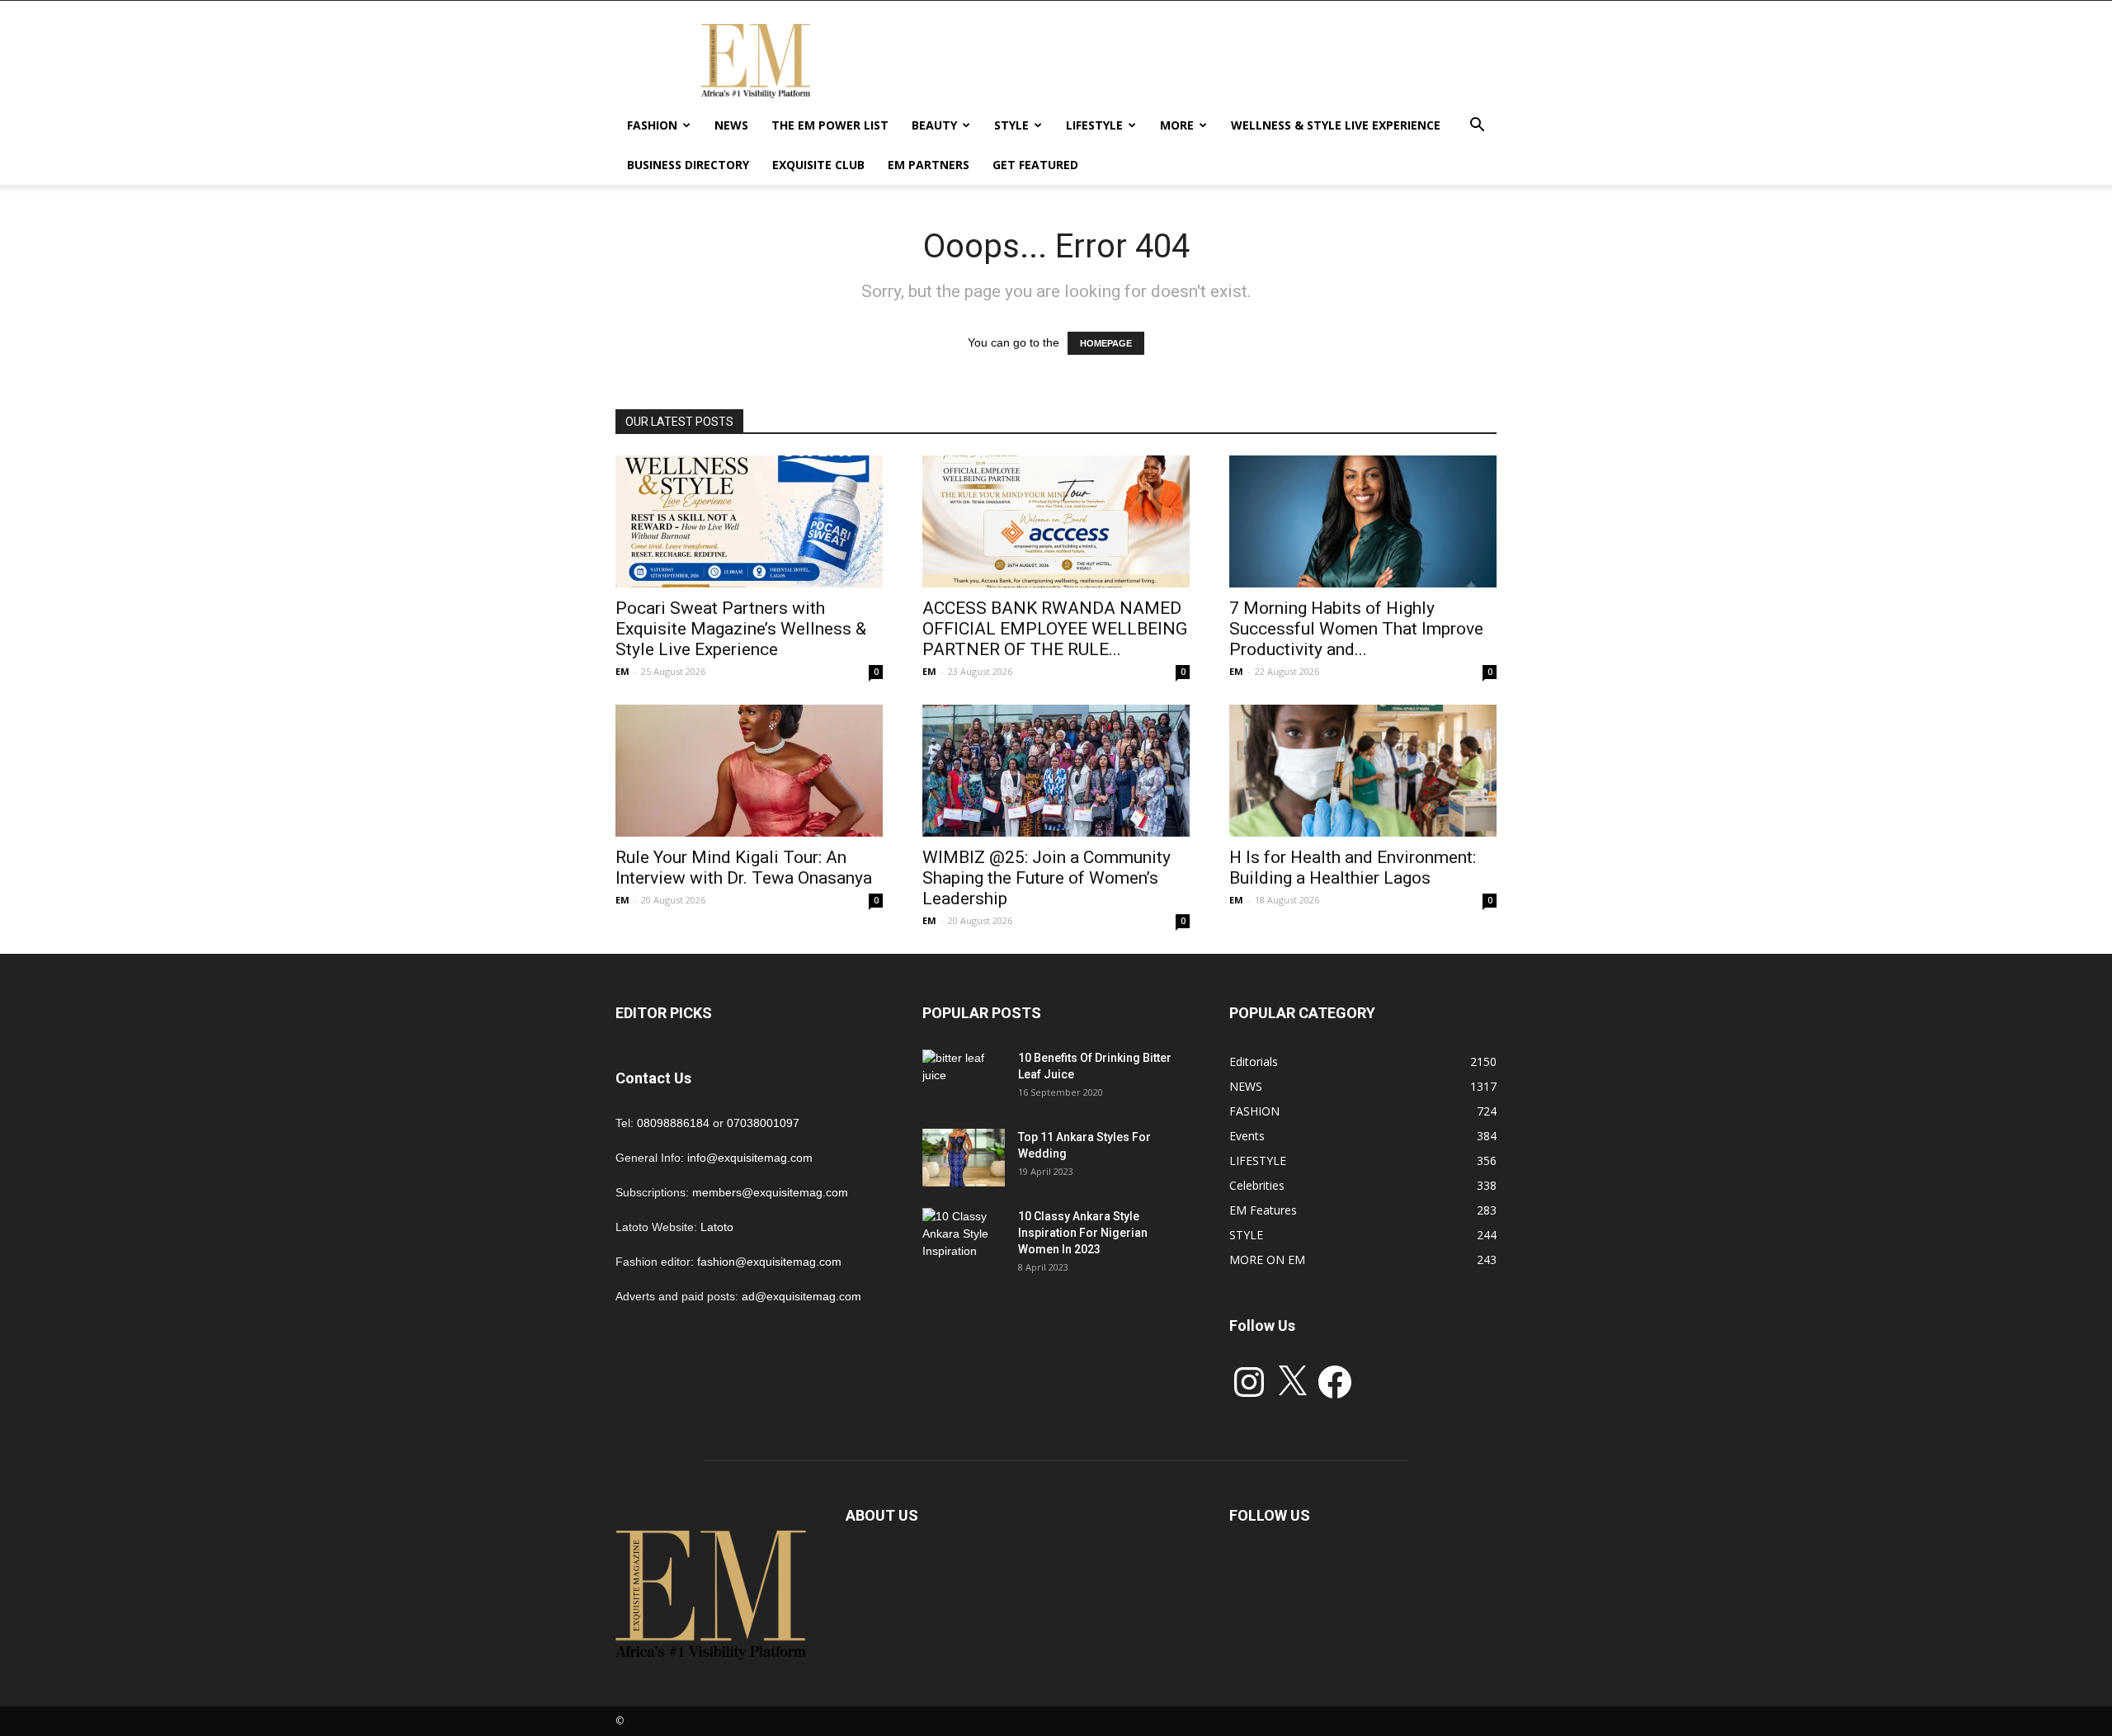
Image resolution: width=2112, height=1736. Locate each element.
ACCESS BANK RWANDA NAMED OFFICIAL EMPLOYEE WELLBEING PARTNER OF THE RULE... (1055, 629)
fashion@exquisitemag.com (769, 1262)
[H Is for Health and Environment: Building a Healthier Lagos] (1363, 771)
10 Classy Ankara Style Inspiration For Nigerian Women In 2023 (1083, 1233)
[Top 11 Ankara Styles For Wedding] (964, 1158)
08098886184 (673, 1123)
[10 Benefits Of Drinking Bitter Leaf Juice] (964, 1078)
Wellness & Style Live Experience (1336, 125)
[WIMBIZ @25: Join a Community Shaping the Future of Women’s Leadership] (1056, 771)
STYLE (1011, 125)
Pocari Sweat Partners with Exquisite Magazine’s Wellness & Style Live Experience (741, 629)
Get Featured (1035, 165)
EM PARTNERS (929, 165)
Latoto (717, 1227)
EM (622, 671)
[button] (1477, 127)
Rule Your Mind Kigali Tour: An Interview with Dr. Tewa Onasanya (744, 868)
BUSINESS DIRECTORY (688, 165)
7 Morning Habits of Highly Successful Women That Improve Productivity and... (1356, 629)
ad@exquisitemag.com (801, 1296)
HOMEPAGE (1106, 343)
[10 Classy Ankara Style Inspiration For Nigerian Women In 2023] (964, 1237)
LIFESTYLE (1094, 125)
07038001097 (763, 1123)
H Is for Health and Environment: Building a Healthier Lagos (1353, 868)
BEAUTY (934, 125)
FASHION (652, 125)
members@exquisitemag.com (770, 1192)
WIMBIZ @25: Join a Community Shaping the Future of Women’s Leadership (1047, 878)
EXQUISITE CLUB (818, 165)
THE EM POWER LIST (830, 125)
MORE (1177, 125)
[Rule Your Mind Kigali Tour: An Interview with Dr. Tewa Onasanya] (749, 771)
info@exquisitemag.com (750, 1158)
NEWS (731, 125)
